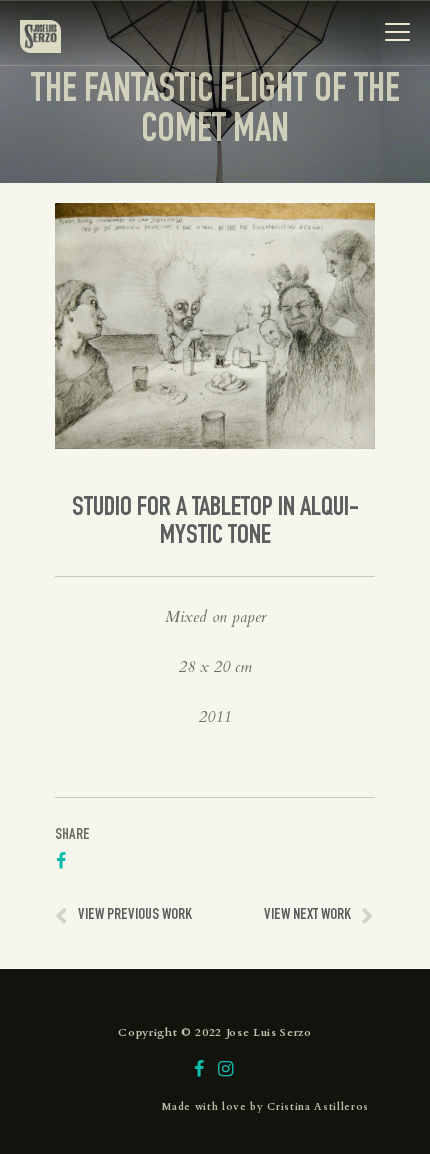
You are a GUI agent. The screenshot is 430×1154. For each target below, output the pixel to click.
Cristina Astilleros (318, 1107)
